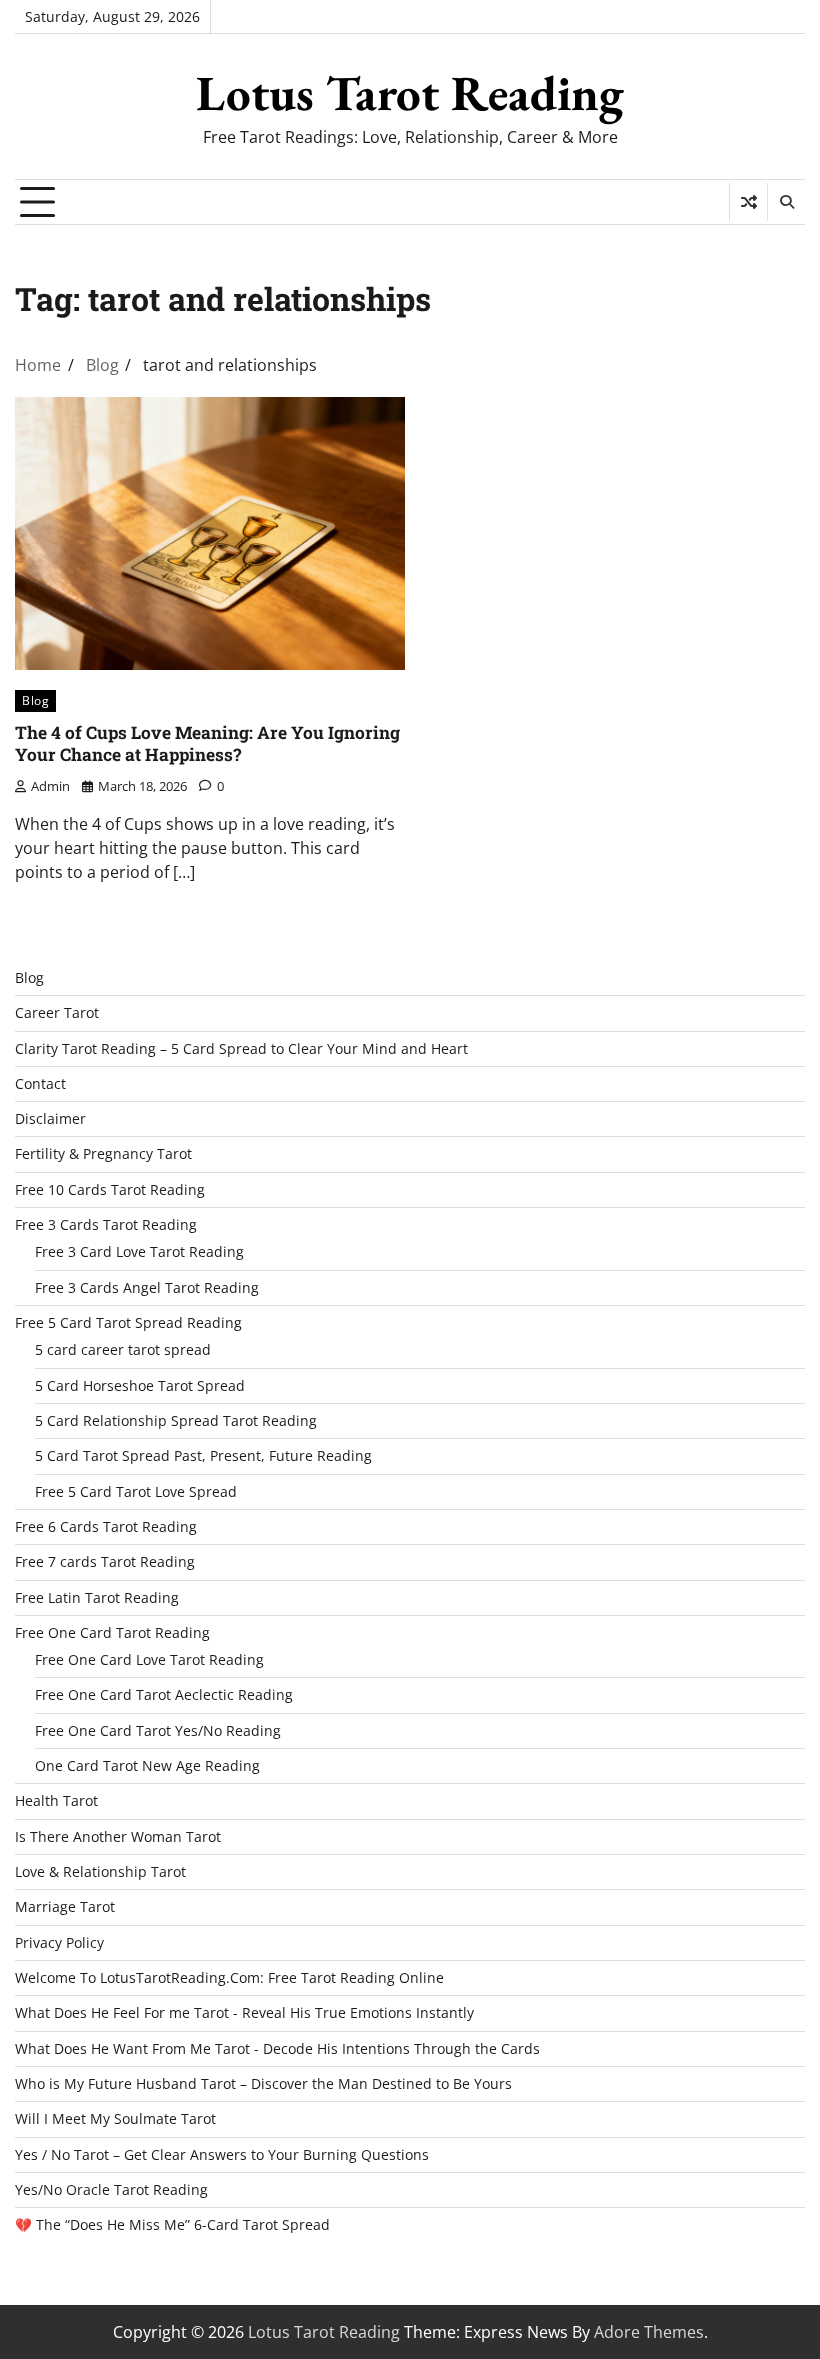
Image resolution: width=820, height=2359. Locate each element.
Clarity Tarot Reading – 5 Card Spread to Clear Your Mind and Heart (241, 1049)
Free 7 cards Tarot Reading (105, 1562)
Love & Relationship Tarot (100, 1872)
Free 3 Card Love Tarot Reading (139, 1252)
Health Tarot (56, 1801)
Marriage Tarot (65, 1907)
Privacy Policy (59, 1943)
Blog (35, 700)
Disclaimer (50, 1119)
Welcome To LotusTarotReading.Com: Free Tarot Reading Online (229, 1978)
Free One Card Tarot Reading (112, 1633)
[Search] (786, 202)
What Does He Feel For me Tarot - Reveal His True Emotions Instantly (244, 2013)
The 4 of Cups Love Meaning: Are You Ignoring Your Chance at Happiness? (207, 744)
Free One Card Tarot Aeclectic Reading (164, 1695)
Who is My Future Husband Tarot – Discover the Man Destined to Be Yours (263, 2084)
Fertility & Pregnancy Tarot (103, 1154)
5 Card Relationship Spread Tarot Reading (176, 1421)
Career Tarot (57, 1013)
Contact (40, 1084)
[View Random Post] (748, 202)
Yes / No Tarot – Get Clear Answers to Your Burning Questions (222, 2155)
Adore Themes (649, 2332)
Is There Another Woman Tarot (118, 1837)
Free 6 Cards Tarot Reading (106, 1527)
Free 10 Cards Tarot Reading (110, 1190)
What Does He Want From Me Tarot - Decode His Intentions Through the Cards (277, 2049)
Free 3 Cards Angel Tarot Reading (147, 1288)
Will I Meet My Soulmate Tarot (115, 2119)
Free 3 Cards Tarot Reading (106, 1225)
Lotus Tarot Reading (410, 93)
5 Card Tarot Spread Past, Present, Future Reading (203, 1456)
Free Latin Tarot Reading (97, 1598)
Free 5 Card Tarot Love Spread (136, 1492)
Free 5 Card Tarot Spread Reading (128, 1323)
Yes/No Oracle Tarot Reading (111, 2190)
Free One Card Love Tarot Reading (149, 1660)
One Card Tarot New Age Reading (147, 1766)
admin (50, 786)
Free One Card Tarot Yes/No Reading (158, 1731)
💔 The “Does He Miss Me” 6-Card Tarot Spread (172, 2225)
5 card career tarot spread (123, 1350)
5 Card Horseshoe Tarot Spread (140, 1386)
